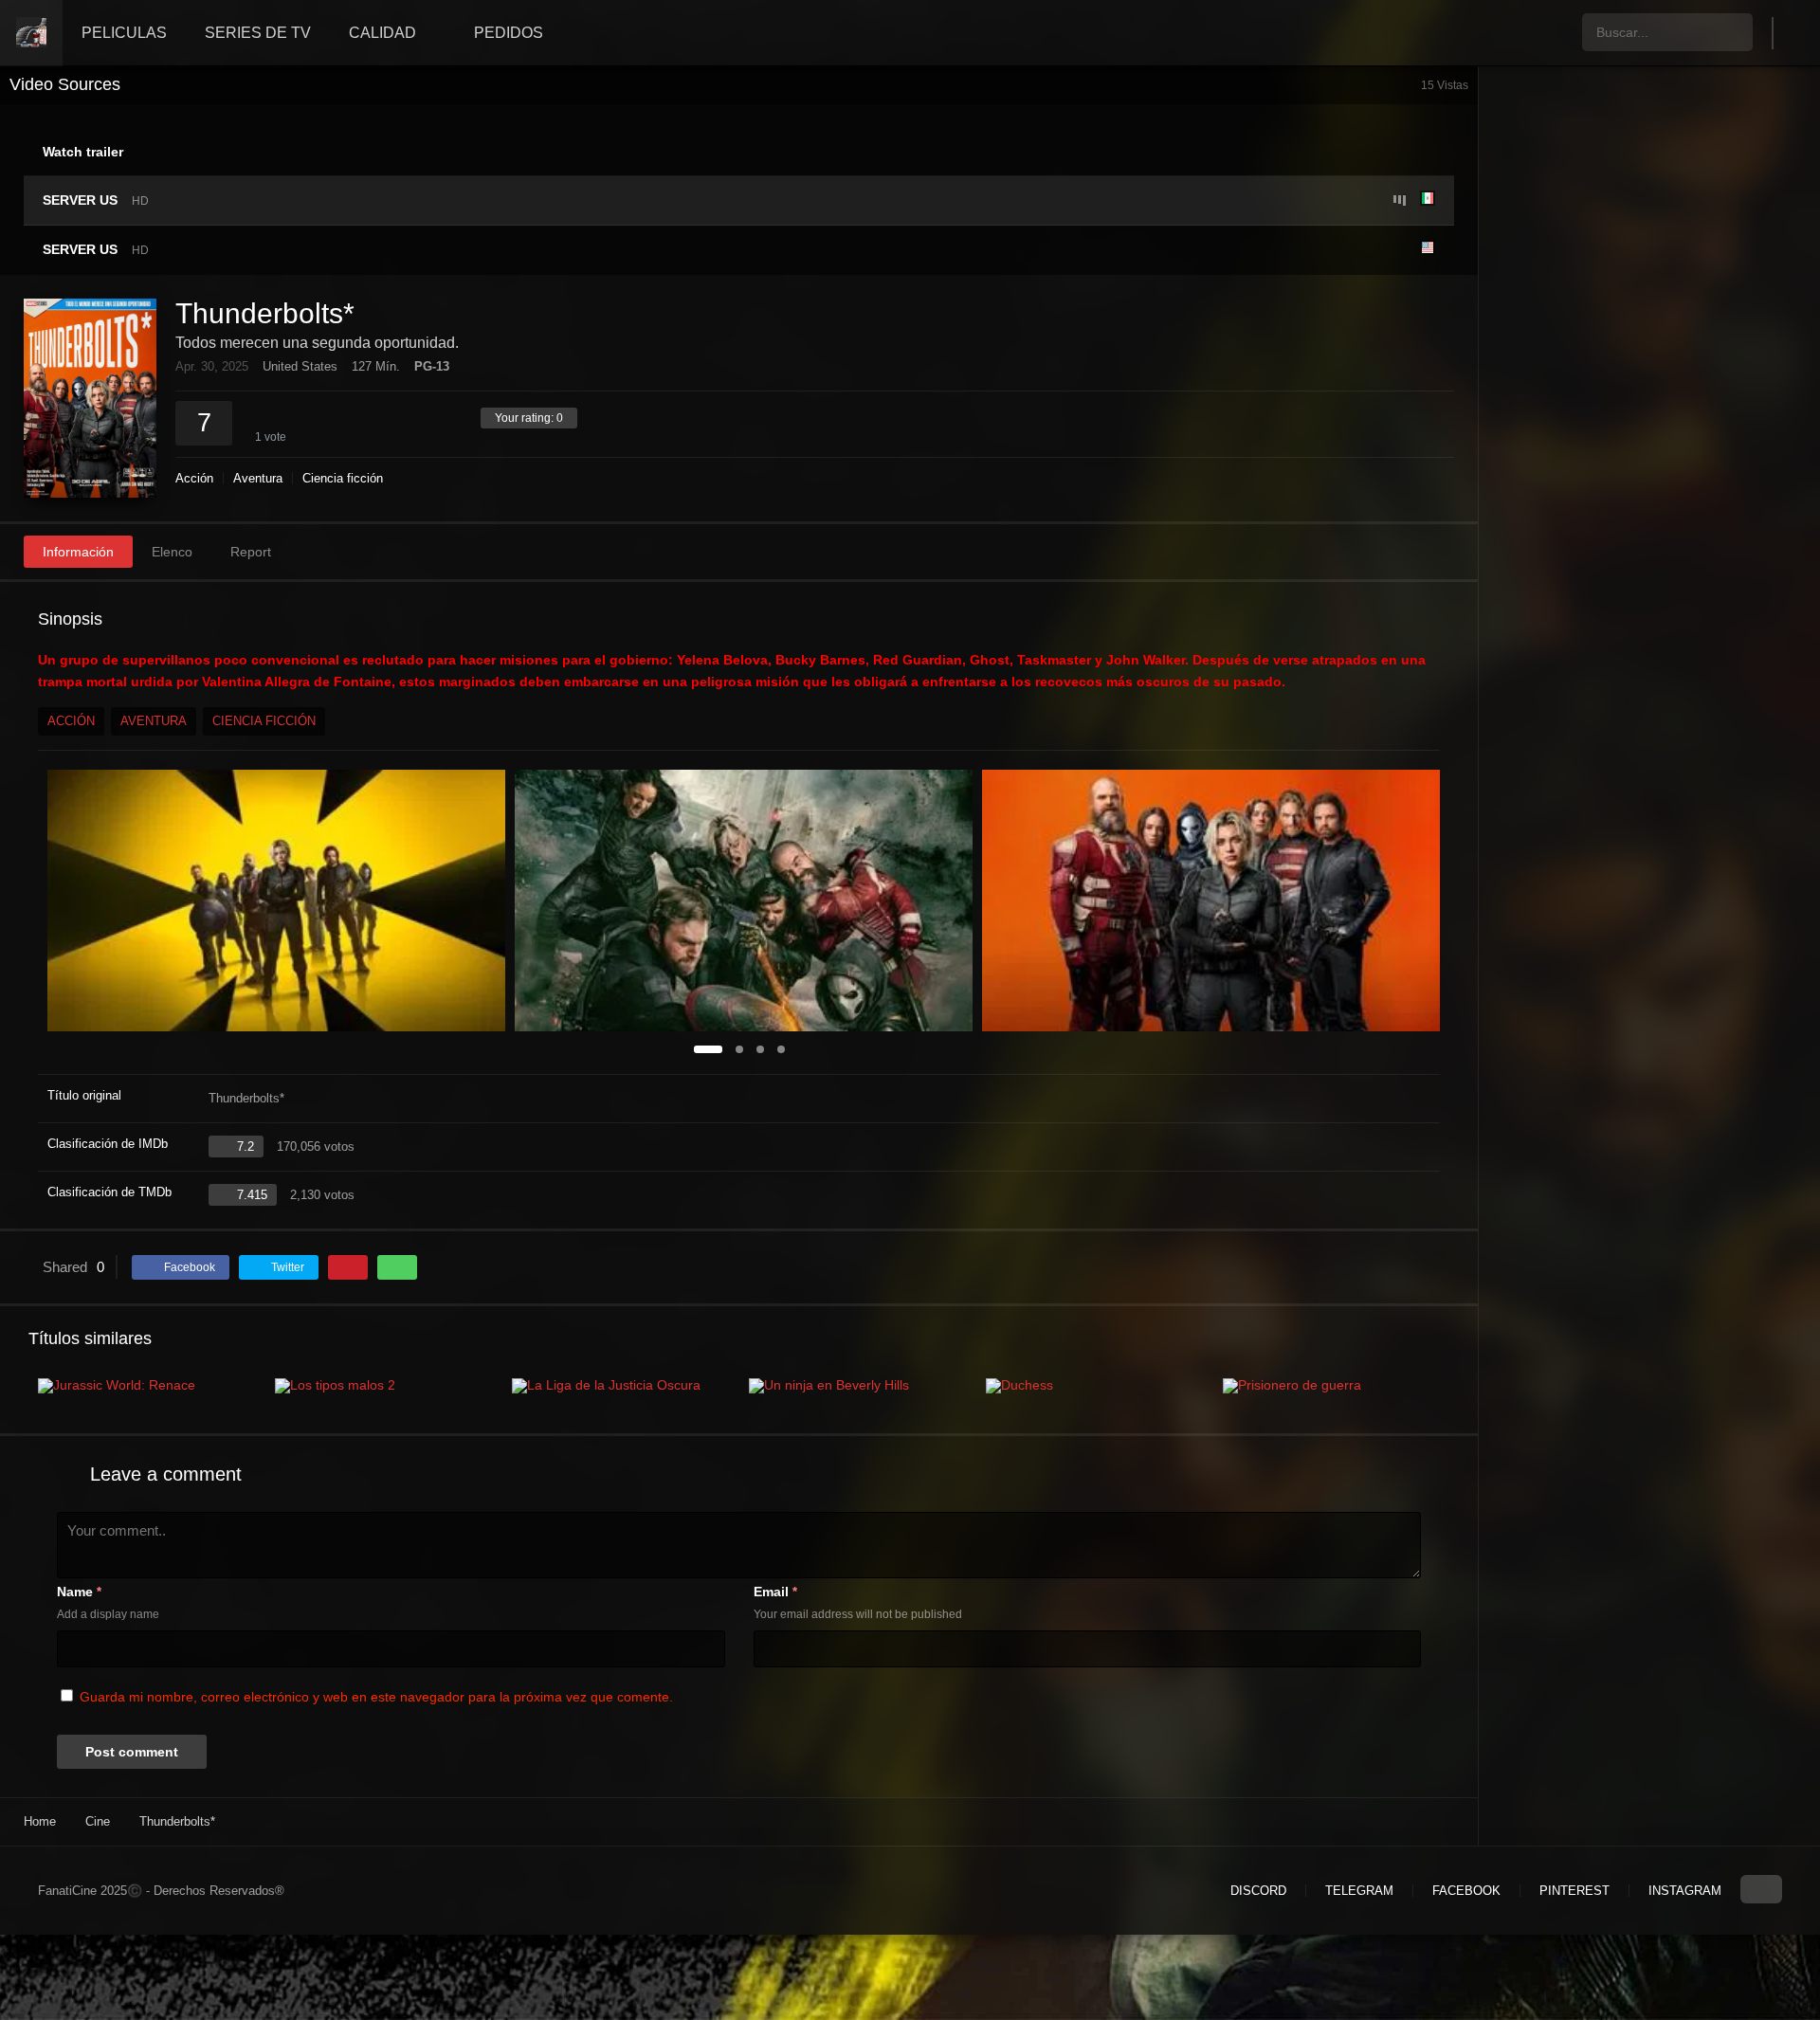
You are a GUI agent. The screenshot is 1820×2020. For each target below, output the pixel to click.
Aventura (258, 478)
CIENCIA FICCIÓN (264, 721)
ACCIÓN (71, 721)
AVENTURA (154, 721)
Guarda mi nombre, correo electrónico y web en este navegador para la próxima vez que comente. (376, 1697)
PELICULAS (124, 33)
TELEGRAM (1359, 1891)
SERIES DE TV (258, 33)
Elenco (172, 552)
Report (251, 552)
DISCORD (1258, 1891)
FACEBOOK (1466, 1891)
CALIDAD (382, 33)
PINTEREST (1574, 1891)
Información (78, 552)
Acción (194, 478)
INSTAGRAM (1685, 1891)
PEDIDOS (509, 33)
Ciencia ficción (343, 478)
